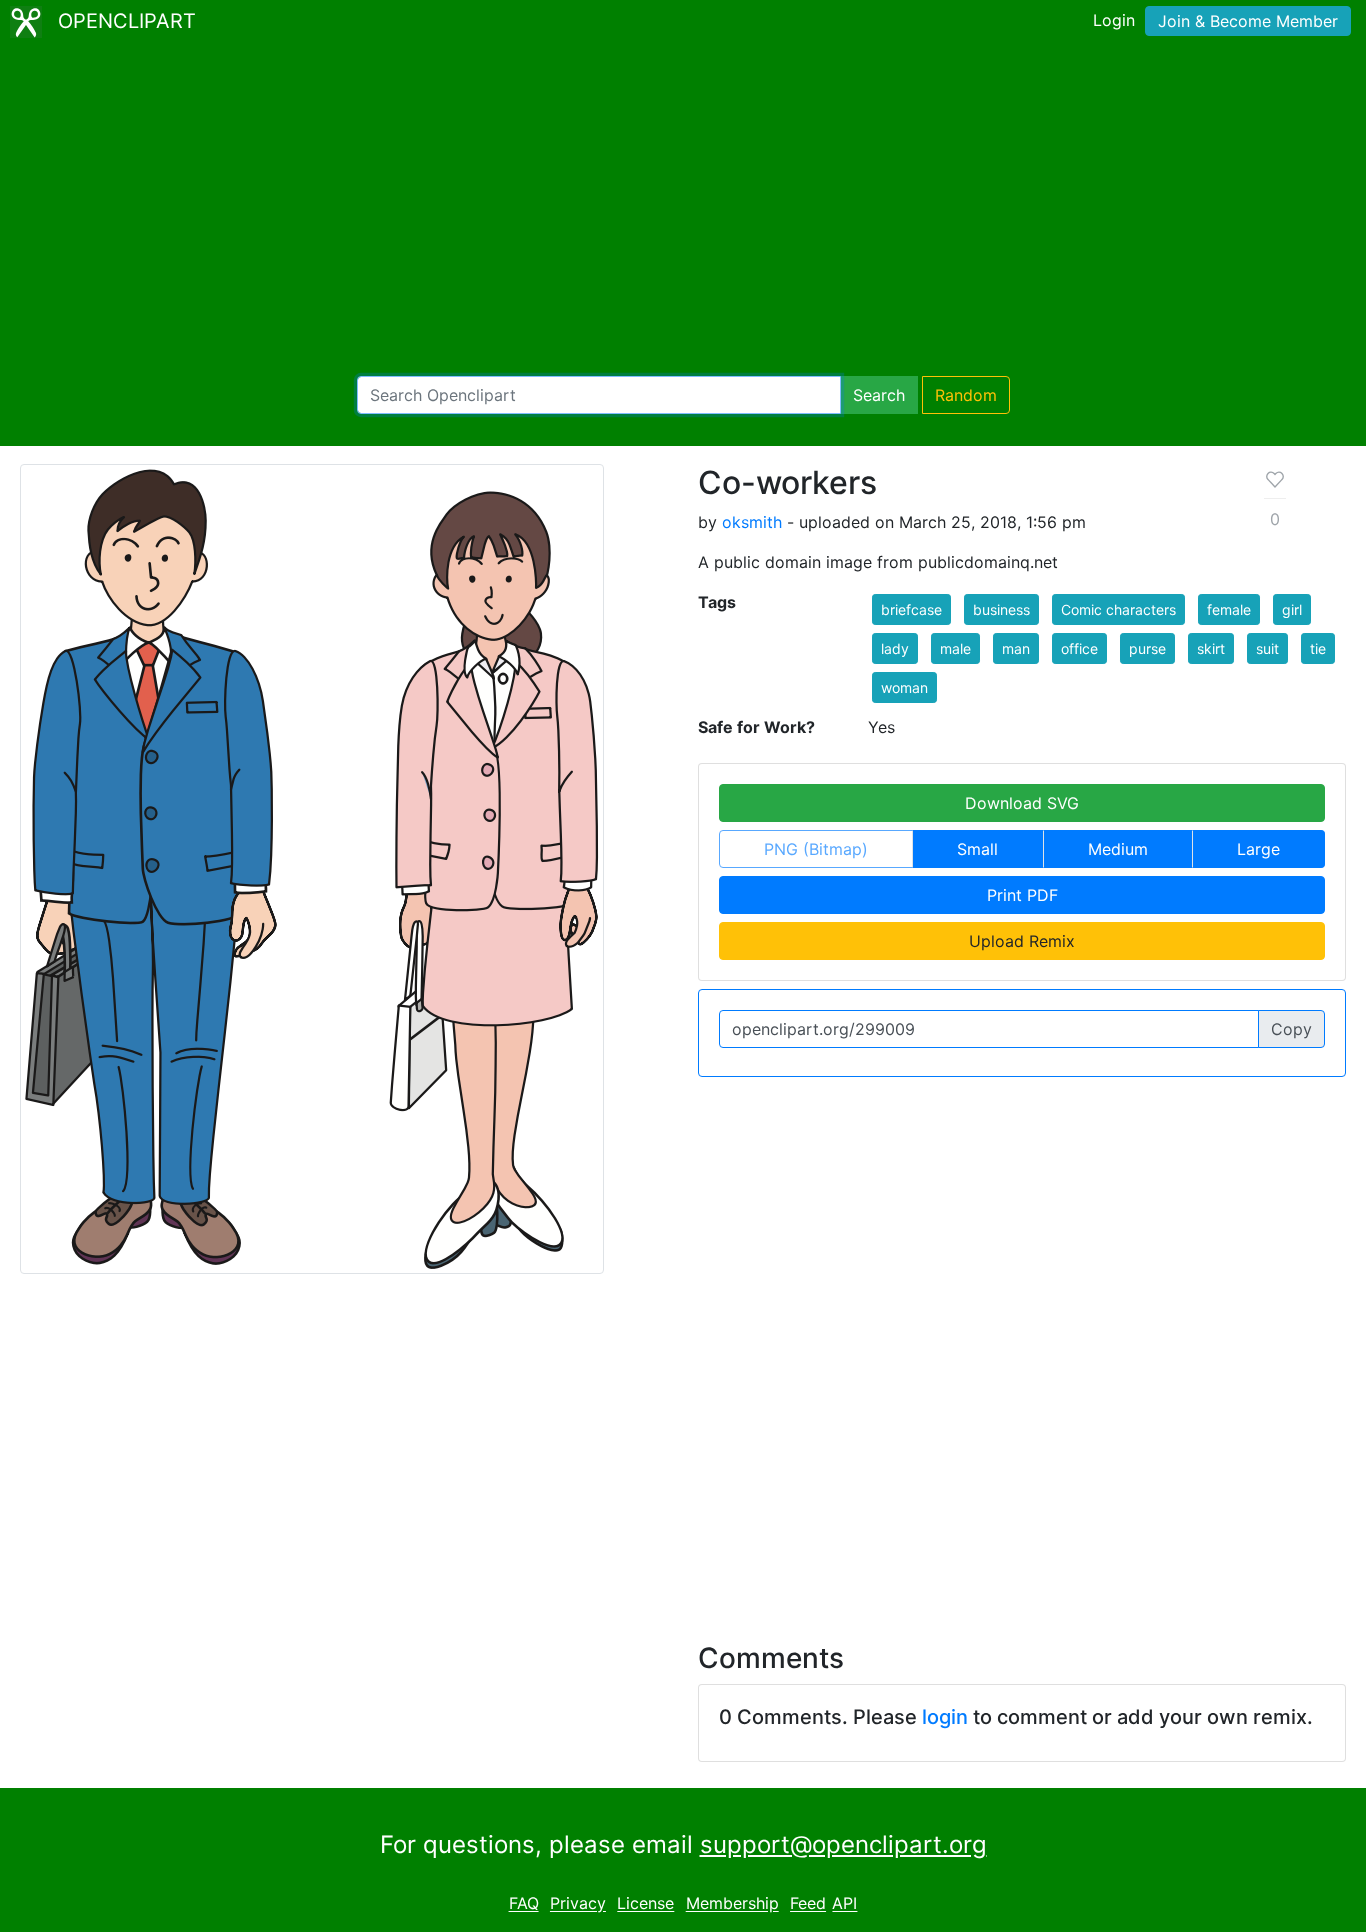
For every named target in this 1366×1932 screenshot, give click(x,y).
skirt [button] (1211, 648)
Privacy (578, 1904)
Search (879, 395)
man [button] (1016, 648)
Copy (1291, 1029)
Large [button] (1258, 849)
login (945, 1717)
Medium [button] (1118, 849)
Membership (732, 1904)
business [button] (1001, 609)
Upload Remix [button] (1022, 941)
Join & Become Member (1248, 21)
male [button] (955, 648)
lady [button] (895, 648)
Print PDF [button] (1022, 895)
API (844, 1904)
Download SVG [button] (1022, 803)
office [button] (1079, 648)
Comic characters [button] (1118, 609)
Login (1114, 20)
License (645, 1904)
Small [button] (977, 849)
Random (966, 395)
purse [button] (1147, 648)
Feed (808, 1904)
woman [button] (904, 687)
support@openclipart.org (843, 1844)
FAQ (524, 1904)
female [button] (1229, 609)
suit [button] (1267, 648)
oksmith (752, 522)
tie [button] (1318, 648)
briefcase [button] (911, 609)
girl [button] (1292, 609)
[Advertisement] (683, 210)
